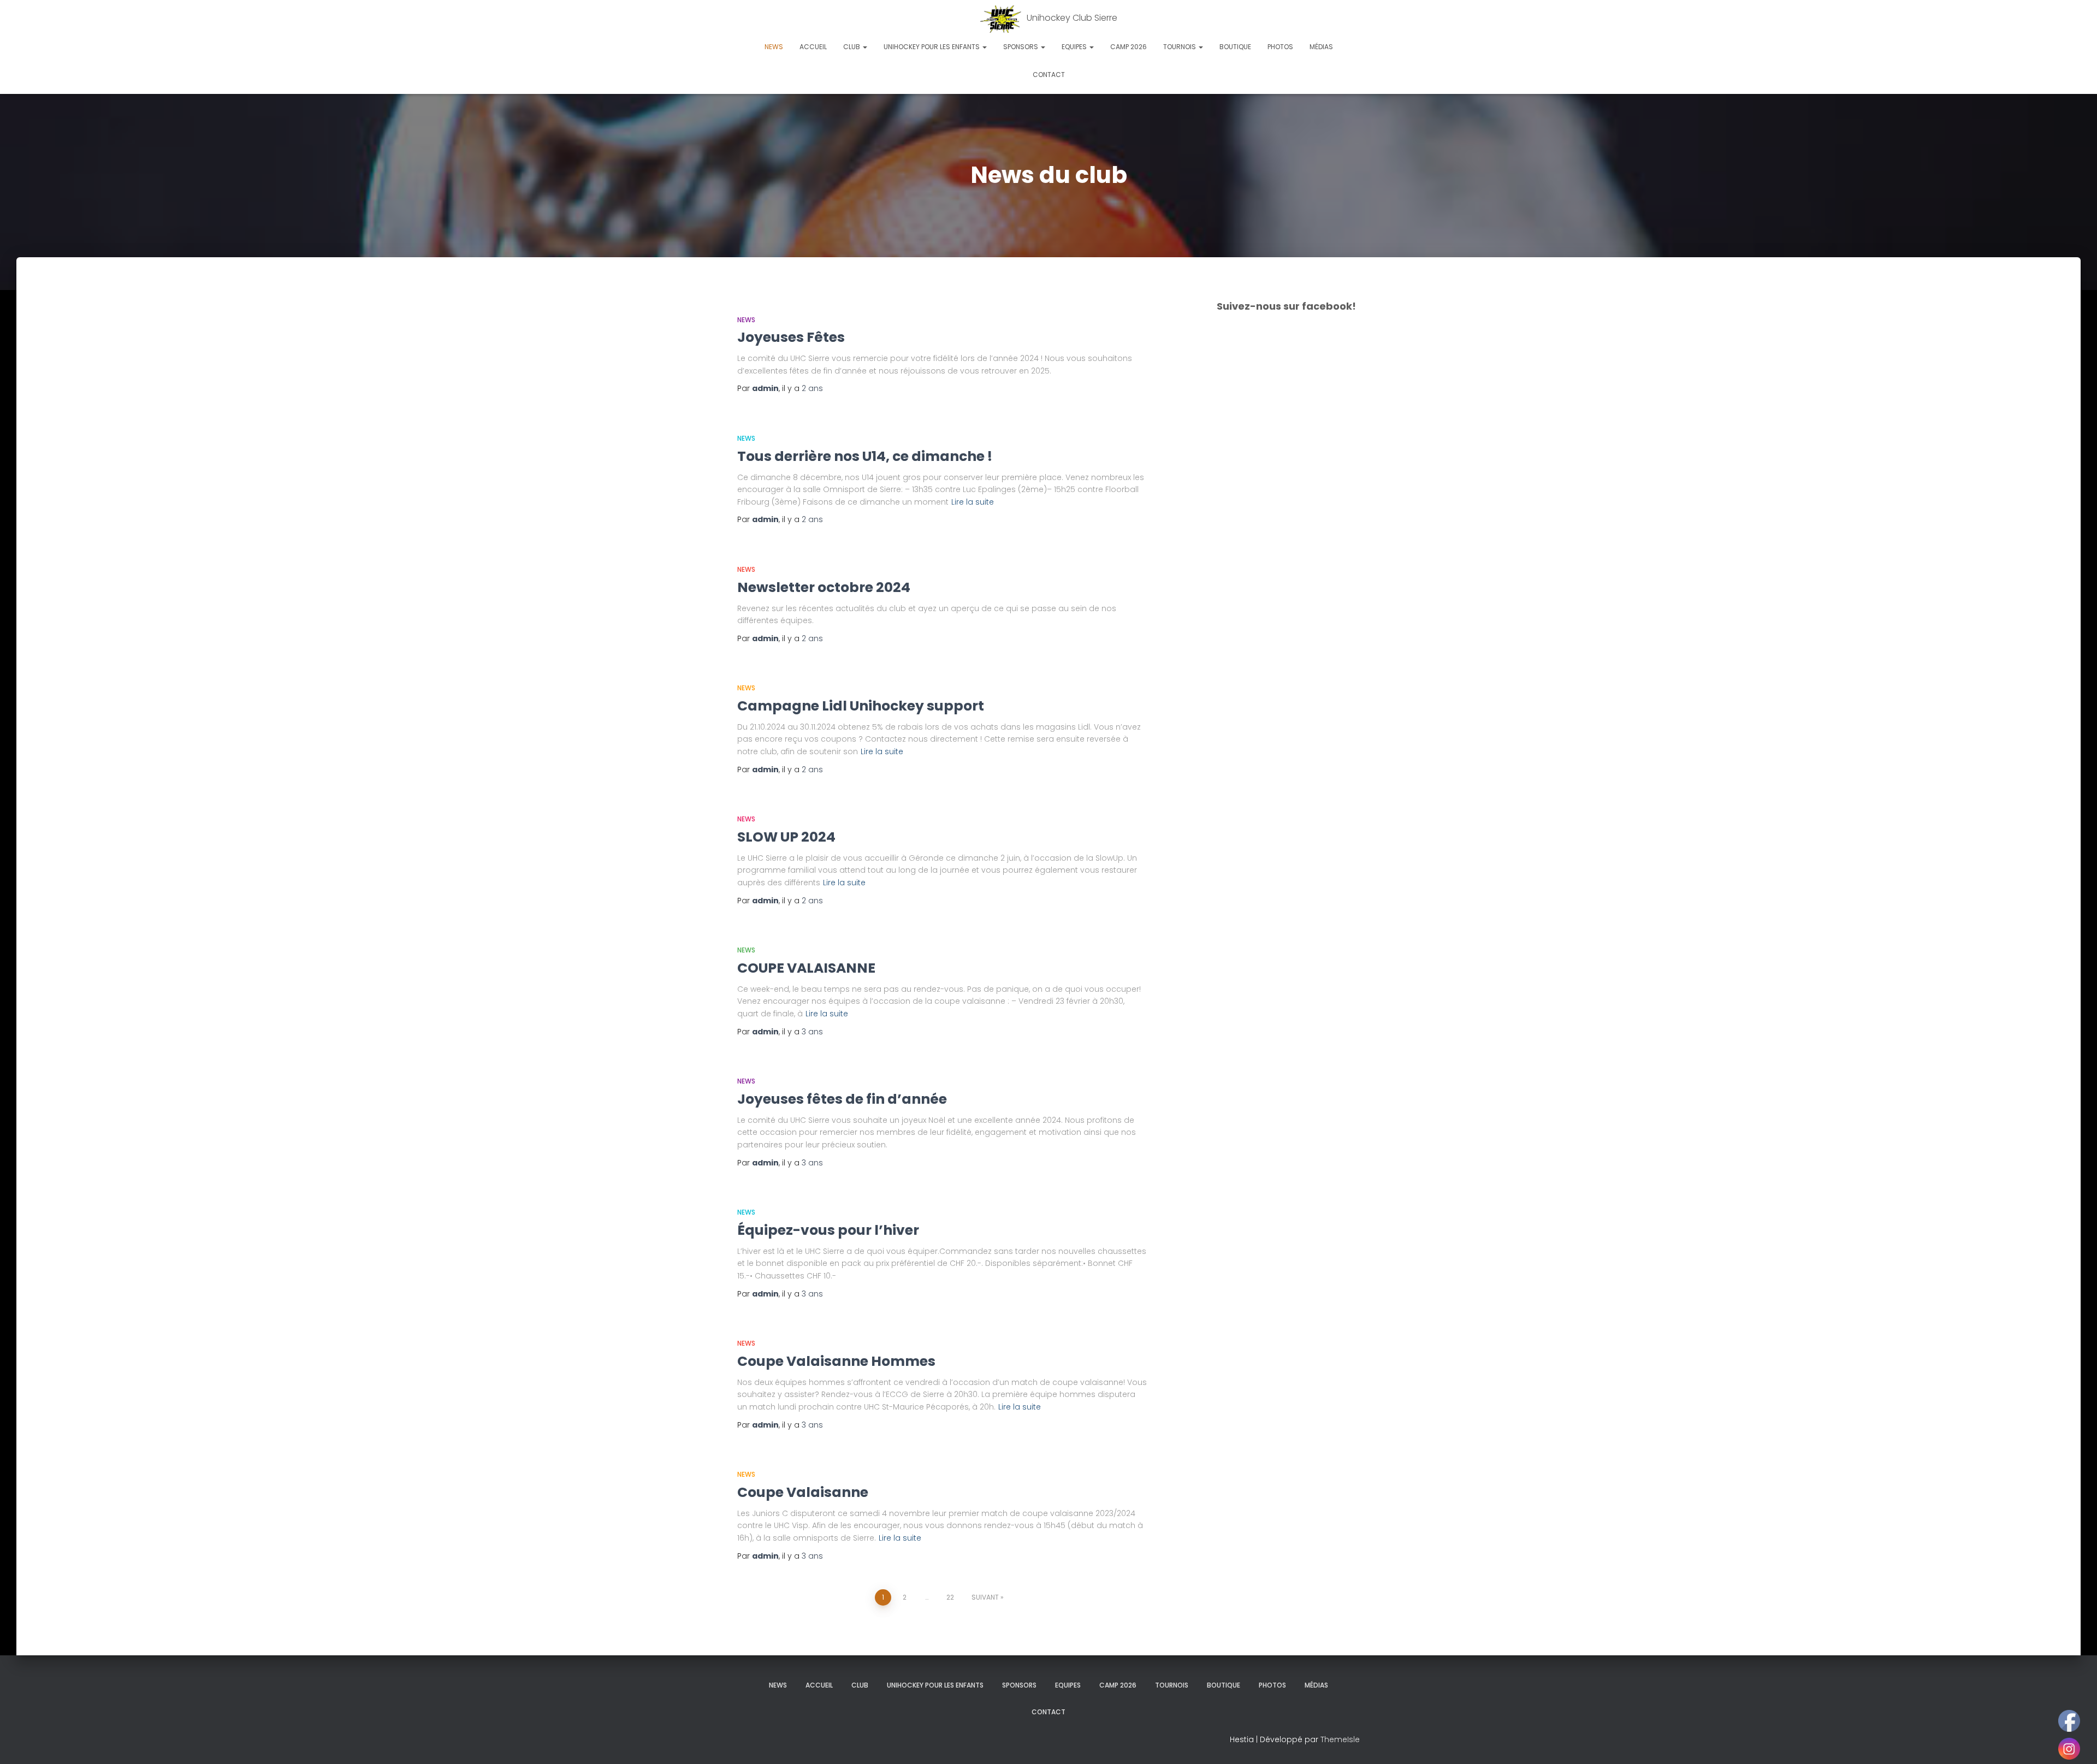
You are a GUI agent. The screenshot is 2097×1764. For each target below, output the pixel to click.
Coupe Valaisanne (803, 1492)
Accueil (813, 47)
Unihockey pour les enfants (932, 47)
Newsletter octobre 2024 (824, 587)
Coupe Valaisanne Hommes (836, 1361)
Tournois (1180, 47)
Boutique (1235, 47)
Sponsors (1021, 47)
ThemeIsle (1340, 1739)
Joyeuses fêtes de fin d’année (842, 1099)
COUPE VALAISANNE (806, 968)
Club (852, 47)
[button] (864, 47)
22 (950, 1597)
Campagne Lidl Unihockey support (861, 706)
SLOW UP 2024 (786, 837)
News (774, 47)
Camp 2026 (1129, 47)
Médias (1321, 47)
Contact (1049, 75)
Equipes (1075, 47)
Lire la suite (973, 502)
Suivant (985, 1597)
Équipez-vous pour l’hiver (828, 1230)
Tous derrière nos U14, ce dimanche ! (865, 456)
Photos (1280, 47)
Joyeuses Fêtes (791, 337)
